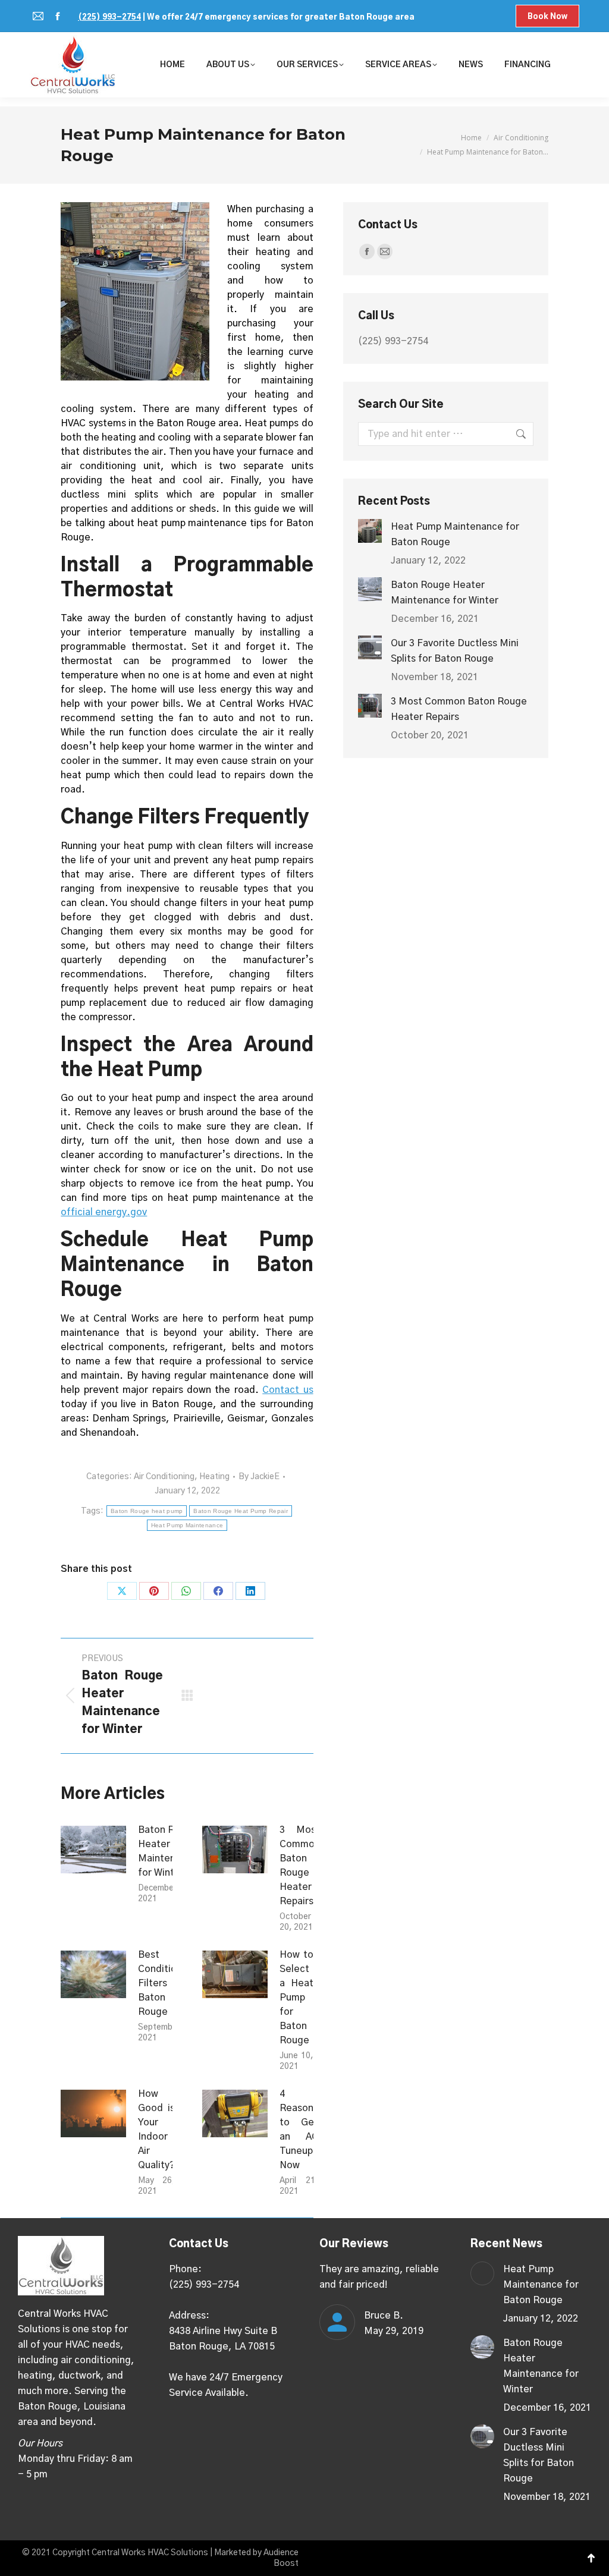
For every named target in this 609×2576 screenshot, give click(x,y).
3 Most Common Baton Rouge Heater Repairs (300, 1866)
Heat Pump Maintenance (187, 1525)
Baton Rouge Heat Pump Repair (240, 1511)
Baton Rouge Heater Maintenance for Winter (168, 1851)
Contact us (288, 1390)
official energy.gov (104, 1212)
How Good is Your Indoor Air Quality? (156, 2130)
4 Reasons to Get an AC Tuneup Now (299, 2130)
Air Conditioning (164, 1477)
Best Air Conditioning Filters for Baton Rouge (167, 1983)
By (259, 1477)
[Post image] (93, 1850)
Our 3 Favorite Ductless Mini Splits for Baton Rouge (455, 651)
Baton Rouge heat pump (147, 1511)
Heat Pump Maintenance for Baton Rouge (455, 534)
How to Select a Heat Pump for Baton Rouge (296, 1998)
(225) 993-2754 (109, 18)
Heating (214, 1477)
